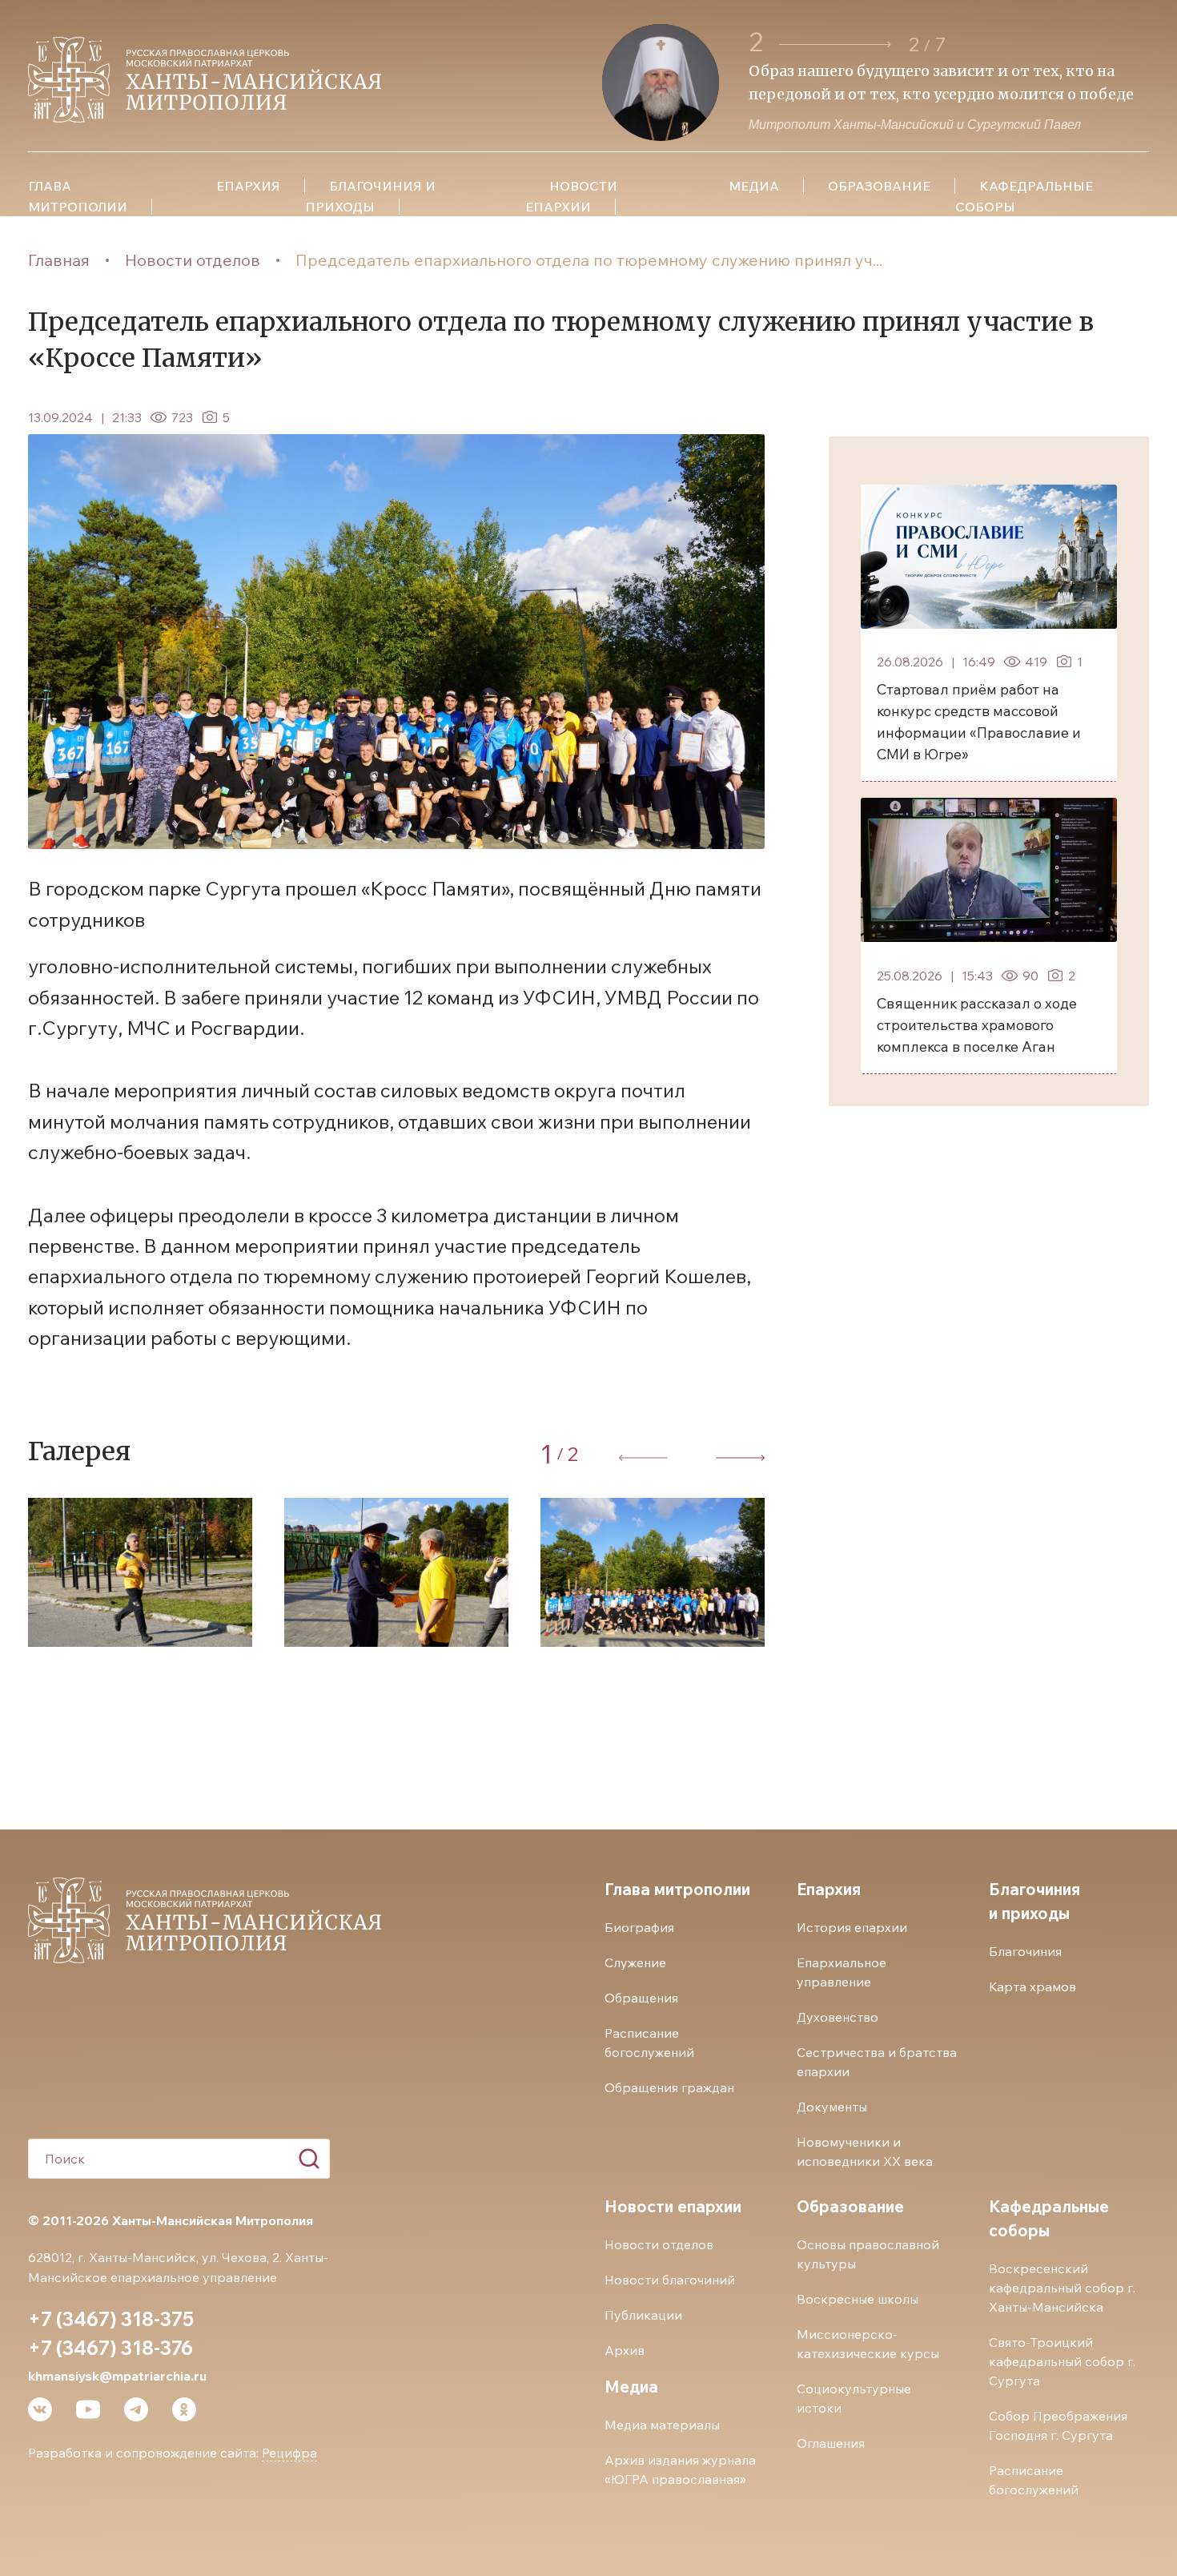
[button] (835, 44)
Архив (625, 2350)
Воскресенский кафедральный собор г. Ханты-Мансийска (1062, 2288)
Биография (639, 1927)
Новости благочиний (670, 2280)
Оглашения (831, 2443)
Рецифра (289, 2453)
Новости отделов (193, 260)
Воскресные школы (858, 2299)
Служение (635, 1962)
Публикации (643, 2315)
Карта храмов (1032, 1986)
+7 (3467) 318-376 (110, 2348)
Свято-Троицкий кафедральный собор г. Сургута (1062, 2361)
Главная (59, 260)
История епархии (852, 1927)
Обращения (641, 1998)
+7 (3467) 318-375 (111, 2319)
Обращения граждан (669, 2087)
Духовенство (838, 2017)
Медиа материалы (662, 2425)
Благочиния (1025, 1951)
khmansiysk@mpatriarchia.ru (117, 2376)
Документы (832, 2107)
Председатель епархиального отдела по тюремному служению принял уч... (589, 260)
